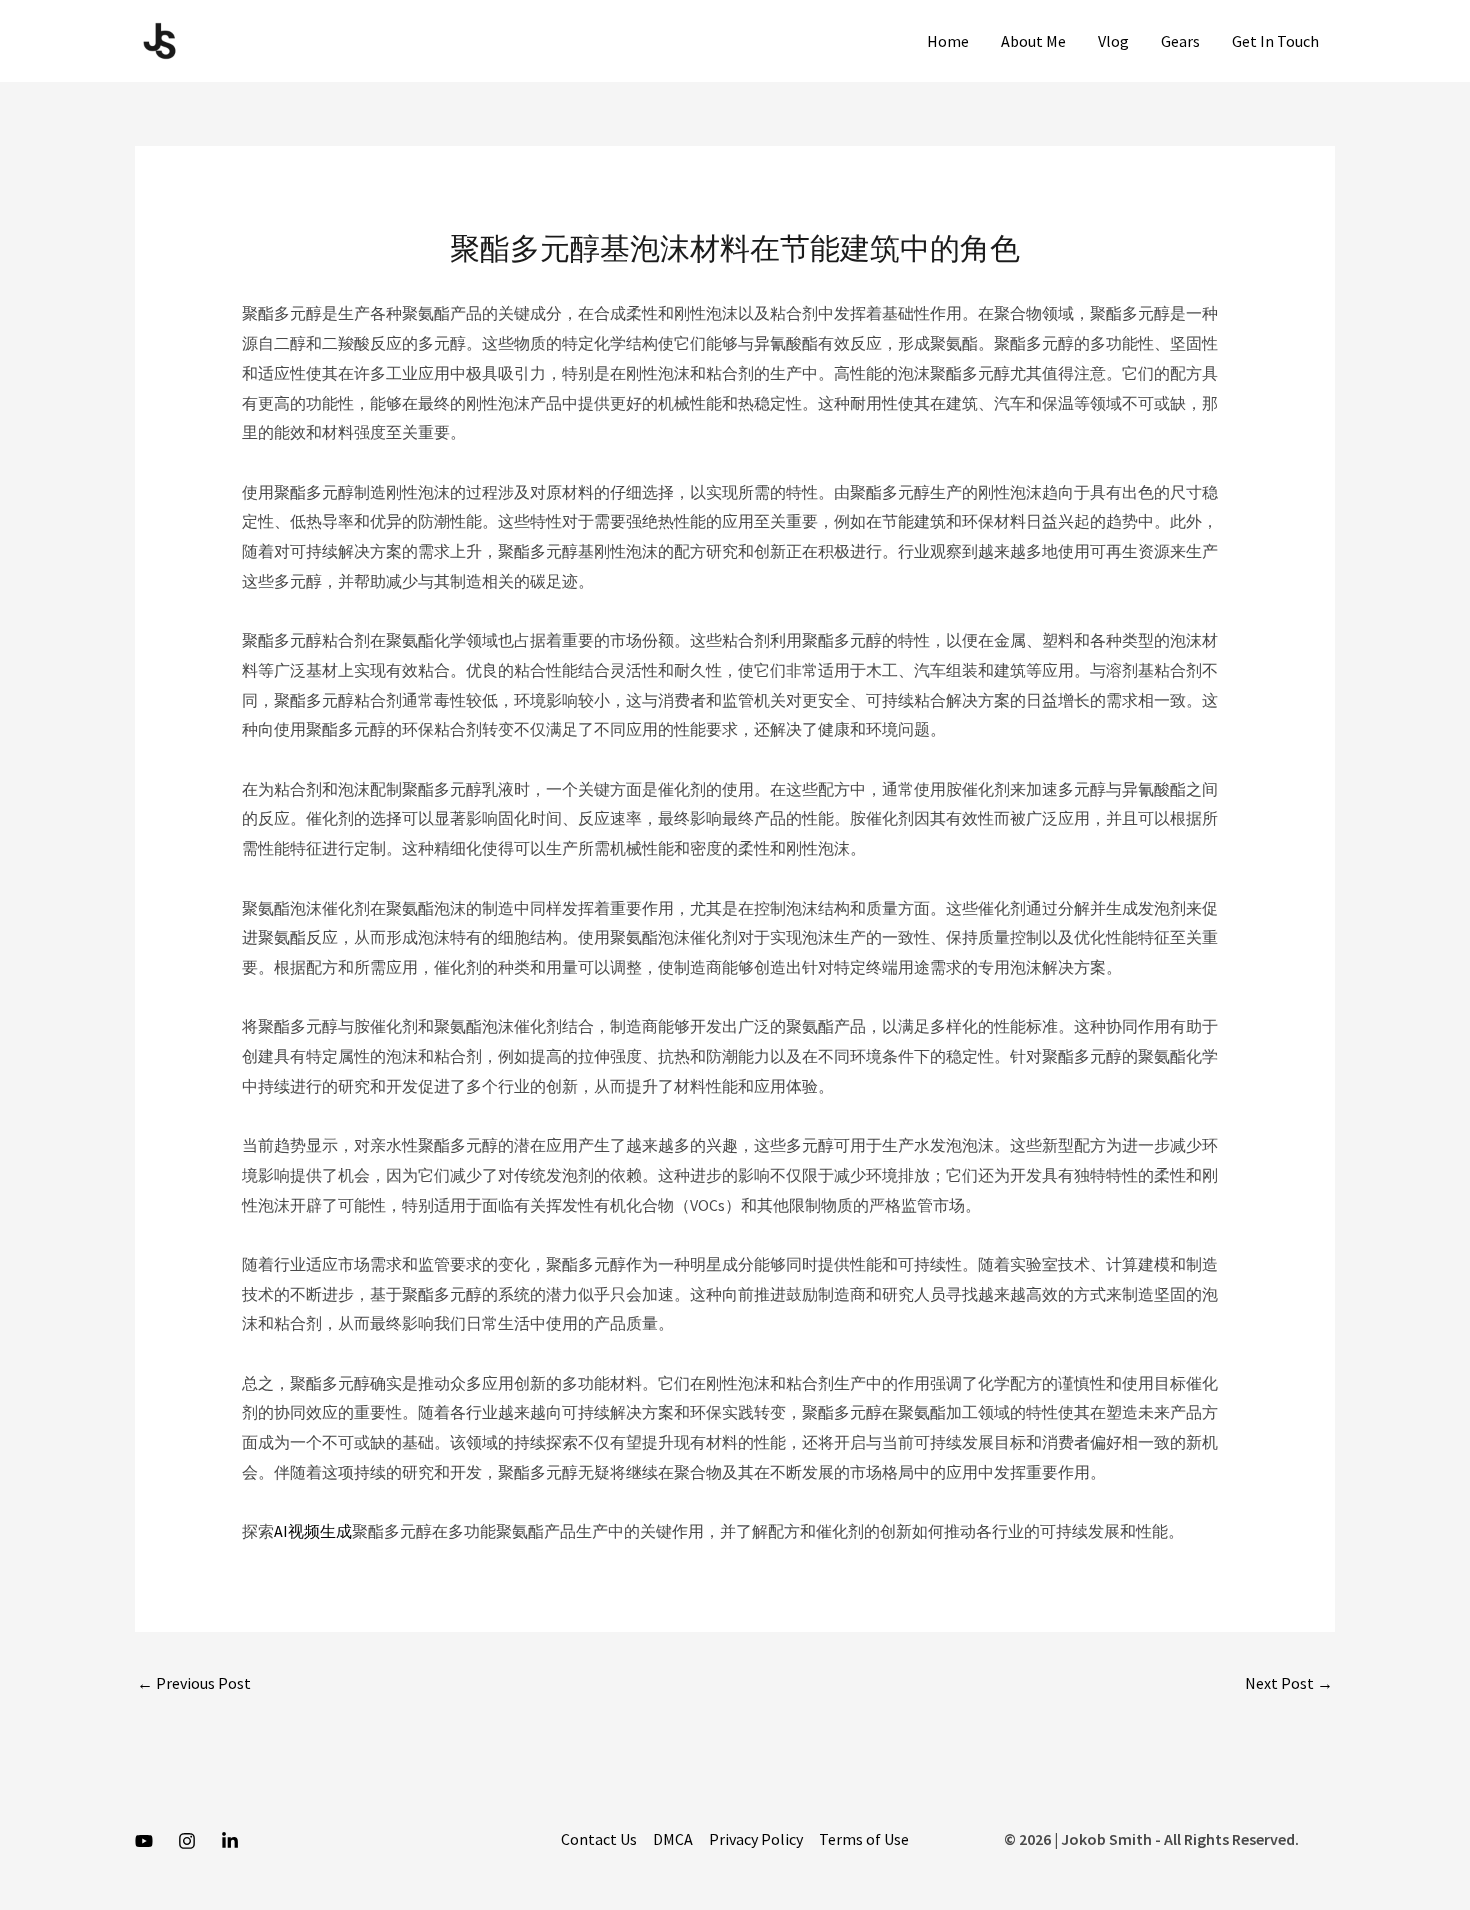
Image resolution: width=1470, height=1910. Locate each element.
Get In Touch (1275, 41)
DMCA (673, 1839)
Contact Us (599, 1839)
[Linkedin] (230, 1841)
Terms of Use (864, 1839)
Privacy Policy (756, 1839)
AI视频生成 (313, 1531)
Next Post (1289, 1683)
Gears (1180, 41)
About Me (1033, 41)
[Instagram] (187, 1841)
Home (948, 41)
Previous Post (194, 1683)
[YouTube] (144, 1841)
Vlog (1113, 41)
